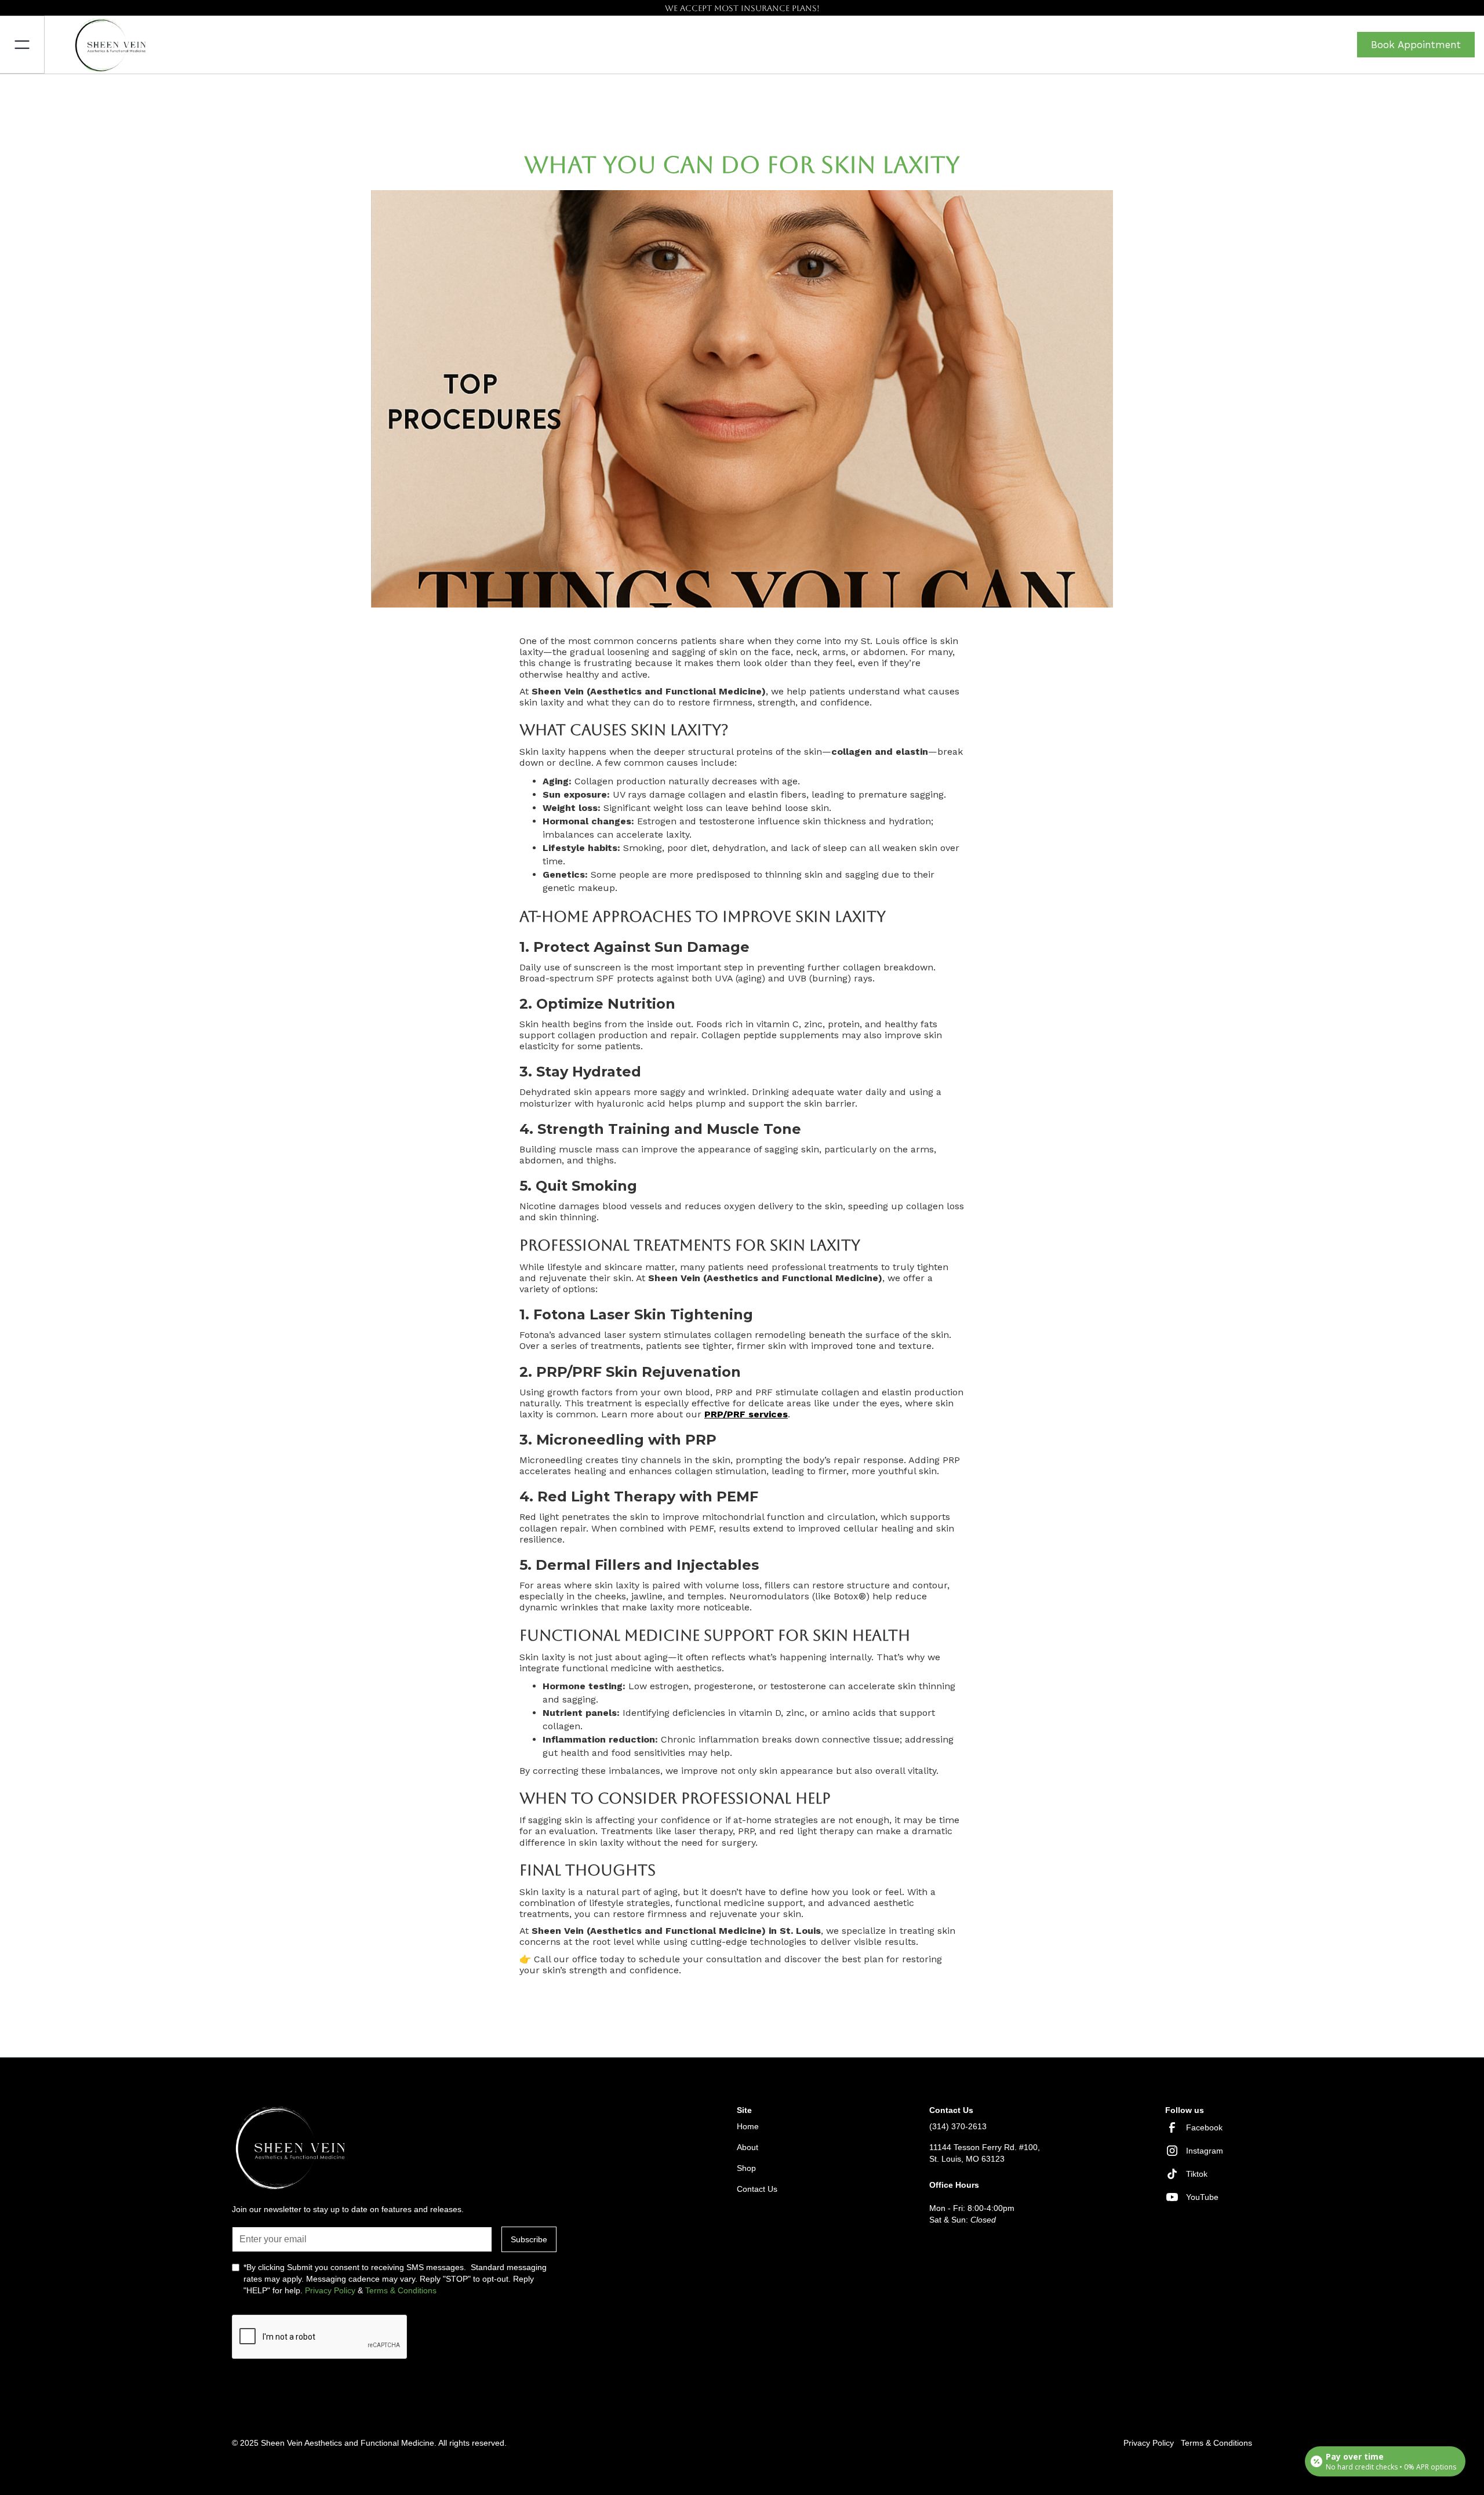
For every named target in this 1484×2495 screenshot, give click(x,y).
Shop (746, 2168)
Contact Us (757, 2189)
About (748, 2147)
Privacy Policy (330, 2290)
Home (748, 2126)
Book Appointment (1416, 45)
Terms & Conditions (401, 2290)
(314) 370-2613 (958, 2126)
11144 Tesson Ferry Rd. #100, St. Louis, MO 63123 (985, 2153)
